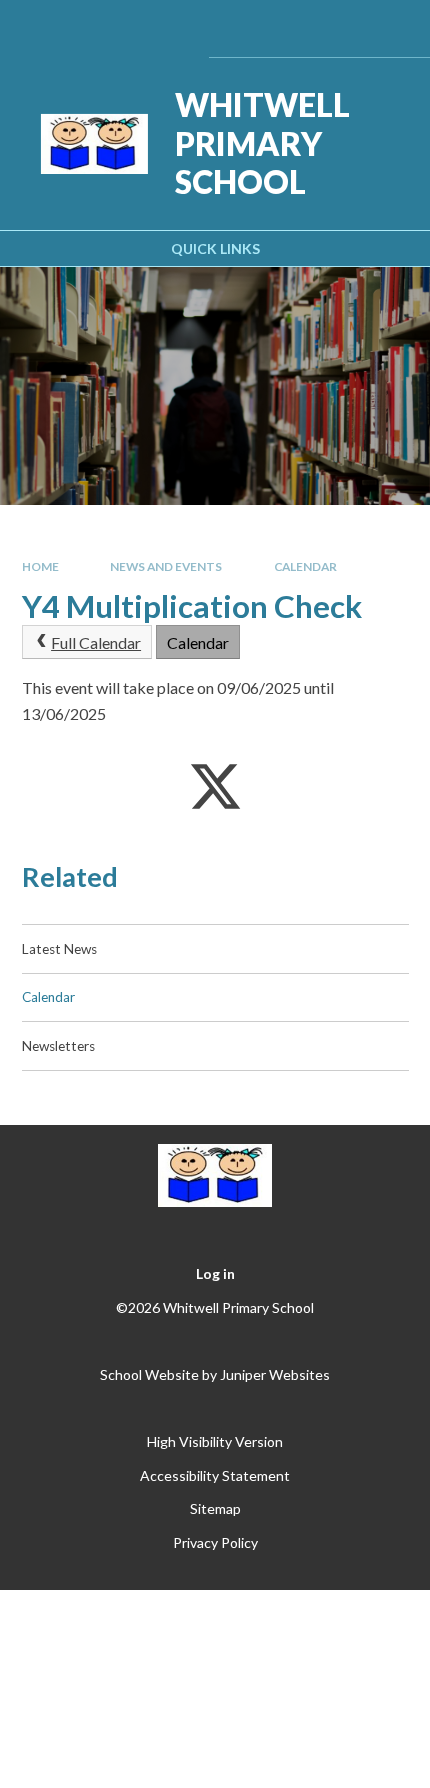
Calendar (305, 566)
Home (40, 566)
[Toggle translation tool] (282, 28)
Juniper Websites (275, 1374)
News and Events (166, 566)
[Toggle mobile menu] (387, 28)
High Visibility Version (215, 1441)
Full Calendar (96, 642)
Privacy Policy (215, 1542)
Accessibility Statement (215, 1475)
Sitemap (215, 1508)
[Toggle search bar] (333, 28)
